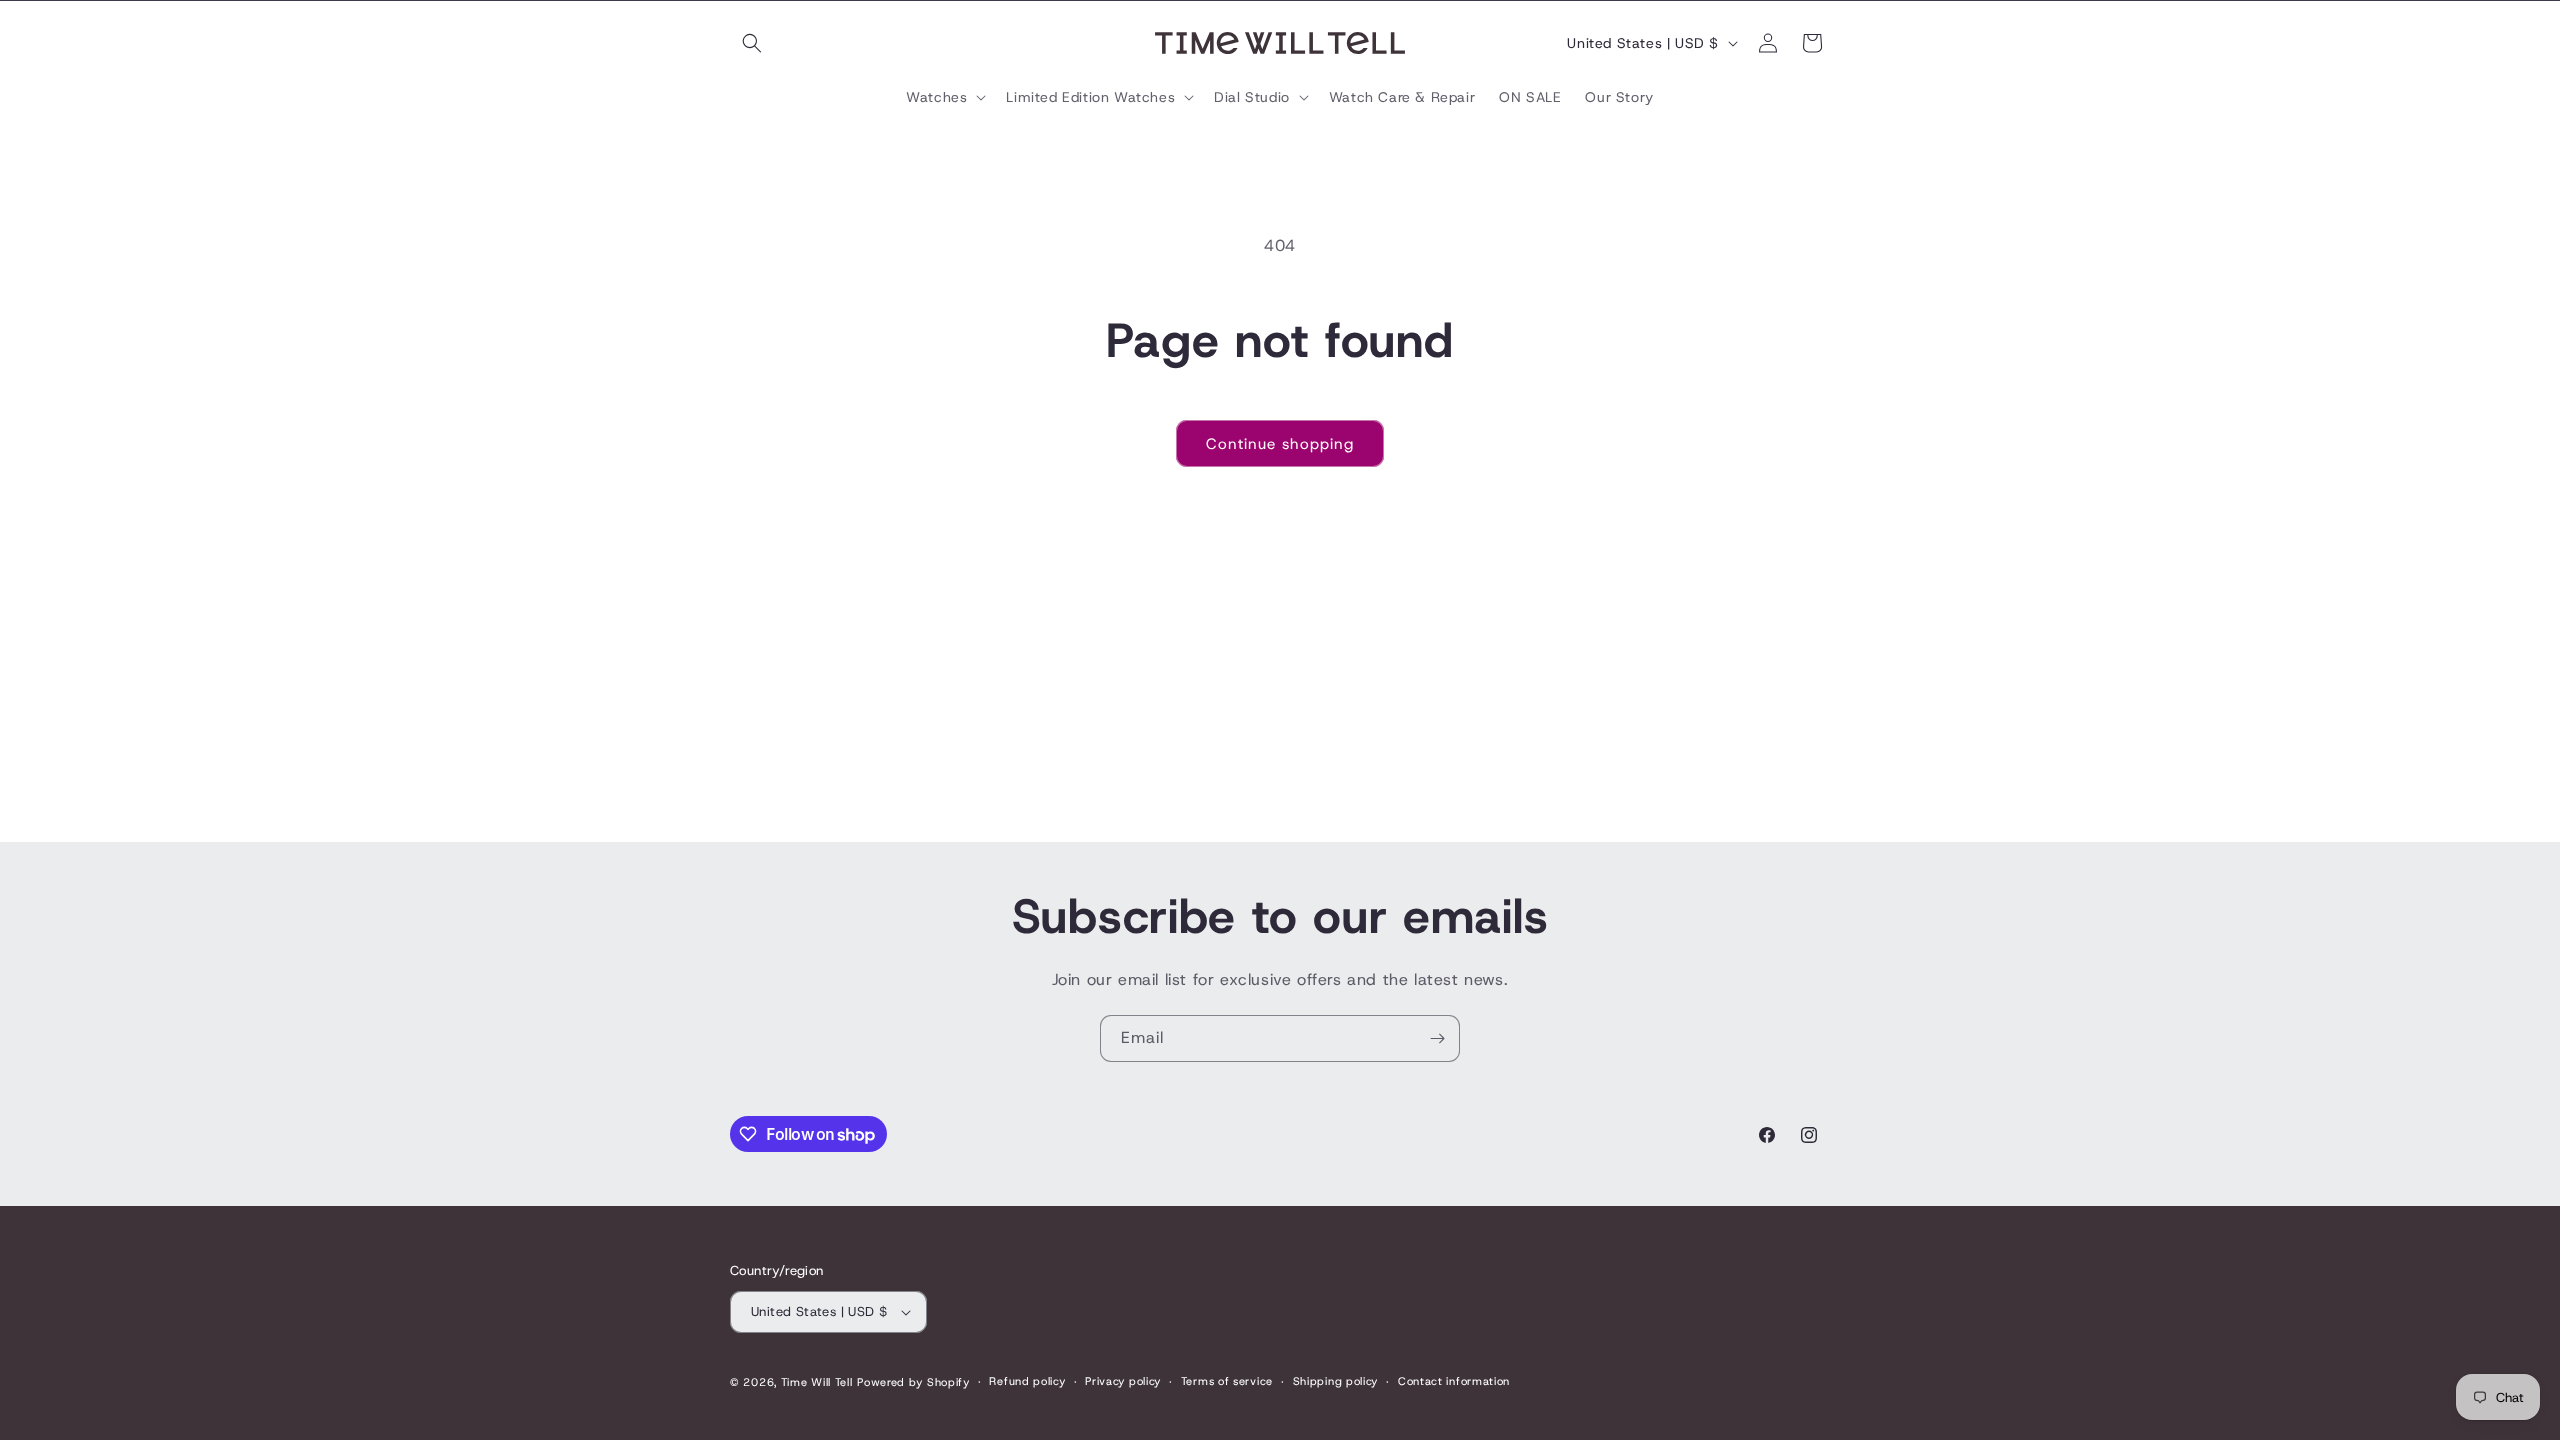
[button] (752, 43)
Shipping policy (1336, 1381)
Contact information (1454, 1381)
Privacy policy (1123, 1381)
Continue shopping (1280, 444)
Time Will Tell (817, 1382)
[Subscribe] (1437, 1038)
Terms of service (1227, 1381)
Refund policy (1027, 1381)
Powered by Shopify (913, 1382)
